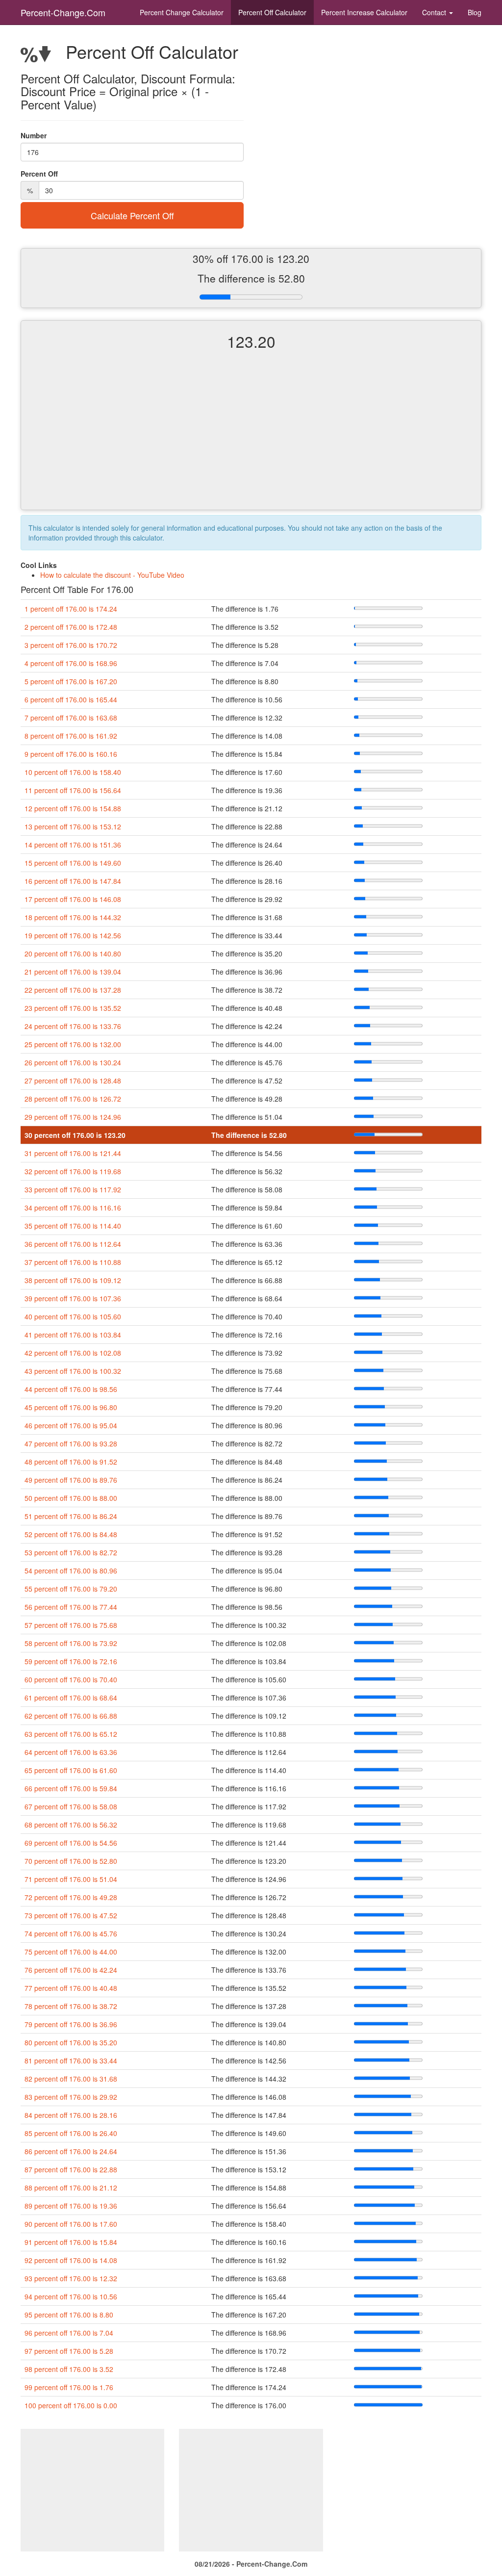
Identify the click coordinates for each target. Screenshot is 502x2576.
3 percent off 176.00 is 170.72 (71, 645)
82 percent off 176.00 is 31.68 (71, 2079)
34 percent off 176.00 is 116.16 (73, 1208)
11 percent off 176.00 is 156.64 (73, 790)
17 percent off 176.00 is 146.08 (73, 899)
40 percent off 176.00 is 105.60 (73, 1316)
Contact (435, 12)
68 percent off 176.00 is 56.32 (71, 1825)
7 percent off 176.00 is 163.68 (71, 718)
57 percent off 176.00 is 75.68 (71, 1625)
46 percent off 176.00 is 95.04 (71, 1425)
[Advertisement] (251, 438)
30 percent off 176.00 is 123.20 (75, 1135)
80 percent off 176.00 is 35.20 (71, 2042)
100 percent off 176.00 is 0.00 (71, 2405)
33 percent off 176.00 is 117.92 (73, 1189)
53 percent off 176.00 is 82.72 (71, 1552)
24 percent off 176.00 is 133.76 (73, 1026)
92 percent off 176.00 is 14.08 (71, 2260)
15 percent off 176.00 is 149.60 (73, 863)
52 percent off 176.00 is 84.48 (71, 1534)
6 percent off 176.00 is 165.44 (71, 699)
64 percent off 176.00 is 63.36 (71, 1752)
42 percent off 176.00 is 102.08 (73, 1353)
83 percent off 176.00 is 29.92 (71, 2097)
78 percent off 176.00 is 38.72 (71, 2006)
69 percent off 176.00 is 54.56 (71, 1843)
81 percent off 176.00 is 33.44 (71, 2061)
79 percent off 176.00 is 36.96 (71, 2024)
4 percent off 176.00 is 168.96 (71, 663)
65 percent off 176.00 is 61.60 (71, 1770)
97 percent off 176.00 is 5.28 (69, 2351)
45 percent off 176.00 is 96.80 (71, 1407)
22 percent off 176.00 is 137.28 (73, 990)
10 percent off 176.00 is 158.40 (73, 772)
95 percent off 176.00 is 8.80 (69, 2315)
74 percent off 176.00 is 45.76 (71, 1933)
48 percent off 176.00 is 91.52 (71, 1462)
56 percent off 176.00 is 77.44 (71, 1607)
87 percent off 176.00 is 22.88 (71, 2169)
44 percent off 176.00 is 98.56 (71, 1389)
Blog (475, 12)
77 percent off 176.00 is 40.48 (71, 1988)
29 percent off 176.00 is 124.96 (73, 1117)
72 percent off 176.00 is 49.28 (71, 1897)
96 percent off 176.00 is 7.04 (69, 2333)
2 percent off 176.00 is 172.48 (71, 627)
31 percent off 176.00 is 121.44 (73, 1153)
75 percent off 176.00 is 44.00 (71, 1952)
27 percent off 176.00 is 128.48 (73, 1081)
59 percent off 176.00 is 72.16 (71, 1661)
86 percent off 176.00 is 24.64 (71, 2151)
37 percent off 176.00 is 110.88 (73, 1262)
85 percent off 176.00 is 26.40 (71, 2133)
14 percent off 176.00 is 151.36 (73, 845)
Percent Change (182, 12)
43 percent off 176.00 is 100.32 (73, 1371)
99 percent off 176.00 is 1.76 (69, 2387)
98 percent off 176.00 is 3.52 (69, 2369)
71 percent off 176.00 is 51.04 (71, 1879)
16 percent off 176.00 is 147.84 (73, 881)
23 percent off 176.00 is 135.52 (73, 1008)
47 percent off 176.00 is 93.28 (71, 1443)
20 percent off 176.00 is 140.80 (73, 953)
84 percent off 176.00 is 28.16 (71, 2115)
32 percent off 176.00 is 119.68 (73, 1171)
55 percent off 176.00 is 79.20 (71, 1589)
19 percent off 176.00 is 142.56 (73, 935)
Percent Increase (364, 12)
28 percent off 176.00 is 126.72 (73, 1099)
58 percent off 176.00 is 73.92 (71, 1643)
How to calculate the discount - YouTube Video (112, 575)
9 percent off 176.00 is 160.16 (71, 754)
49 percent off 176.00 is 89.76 (71, 1480)
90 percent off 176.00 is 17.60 (71, 2224)
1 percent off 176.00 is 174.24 (71, 609)
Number (34, 135)
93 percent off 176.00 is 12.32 (71, 2278)
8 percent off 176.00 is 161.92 (71, 736)
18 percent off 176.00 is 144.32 (73, 917)
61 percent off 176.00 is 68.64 (71, 1698)
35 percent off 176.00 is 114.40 (73, 1226)
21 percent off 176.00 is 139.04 (73, 972)
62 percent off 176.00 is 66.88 (71, 1716)
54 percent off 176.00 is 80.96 (71, 1571)
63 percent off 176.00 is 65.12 (71, 1734)
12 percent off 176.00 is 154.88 (73, 808)
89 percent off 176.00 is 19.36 (71, 2206)
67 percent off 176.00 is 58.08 (71, 1806)
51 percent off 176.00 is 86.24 (71, 1516)
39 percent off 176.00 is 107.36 (73, 1298)
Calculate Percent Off (132, 215)
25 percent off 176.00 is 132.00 (73, 1044)
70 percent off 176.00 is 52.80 (71, 1861)
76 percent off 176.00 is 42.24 (71, 1970)
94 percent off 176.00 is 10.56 (71, 2296)
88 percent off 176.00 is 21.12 (71, 2188)
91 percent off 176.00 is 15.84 (71, 2242)
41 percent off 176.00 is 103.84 (73, 1335)
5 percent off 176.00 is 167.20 (71, 681)
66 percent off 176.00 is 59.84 (71, 1788)
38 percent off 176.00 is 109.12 (73, 1280)
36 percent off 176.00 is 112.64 (73, 1244)
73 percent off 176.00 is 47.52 (71, 1915)
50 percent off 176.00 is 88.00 (71, 1498)
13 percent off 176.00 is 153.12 (73, 826)
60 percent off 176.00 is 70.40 (71, 1679)
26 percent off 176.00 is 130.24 (73, 1062)
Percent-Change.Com (63, 12)
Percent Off (272, 12)
